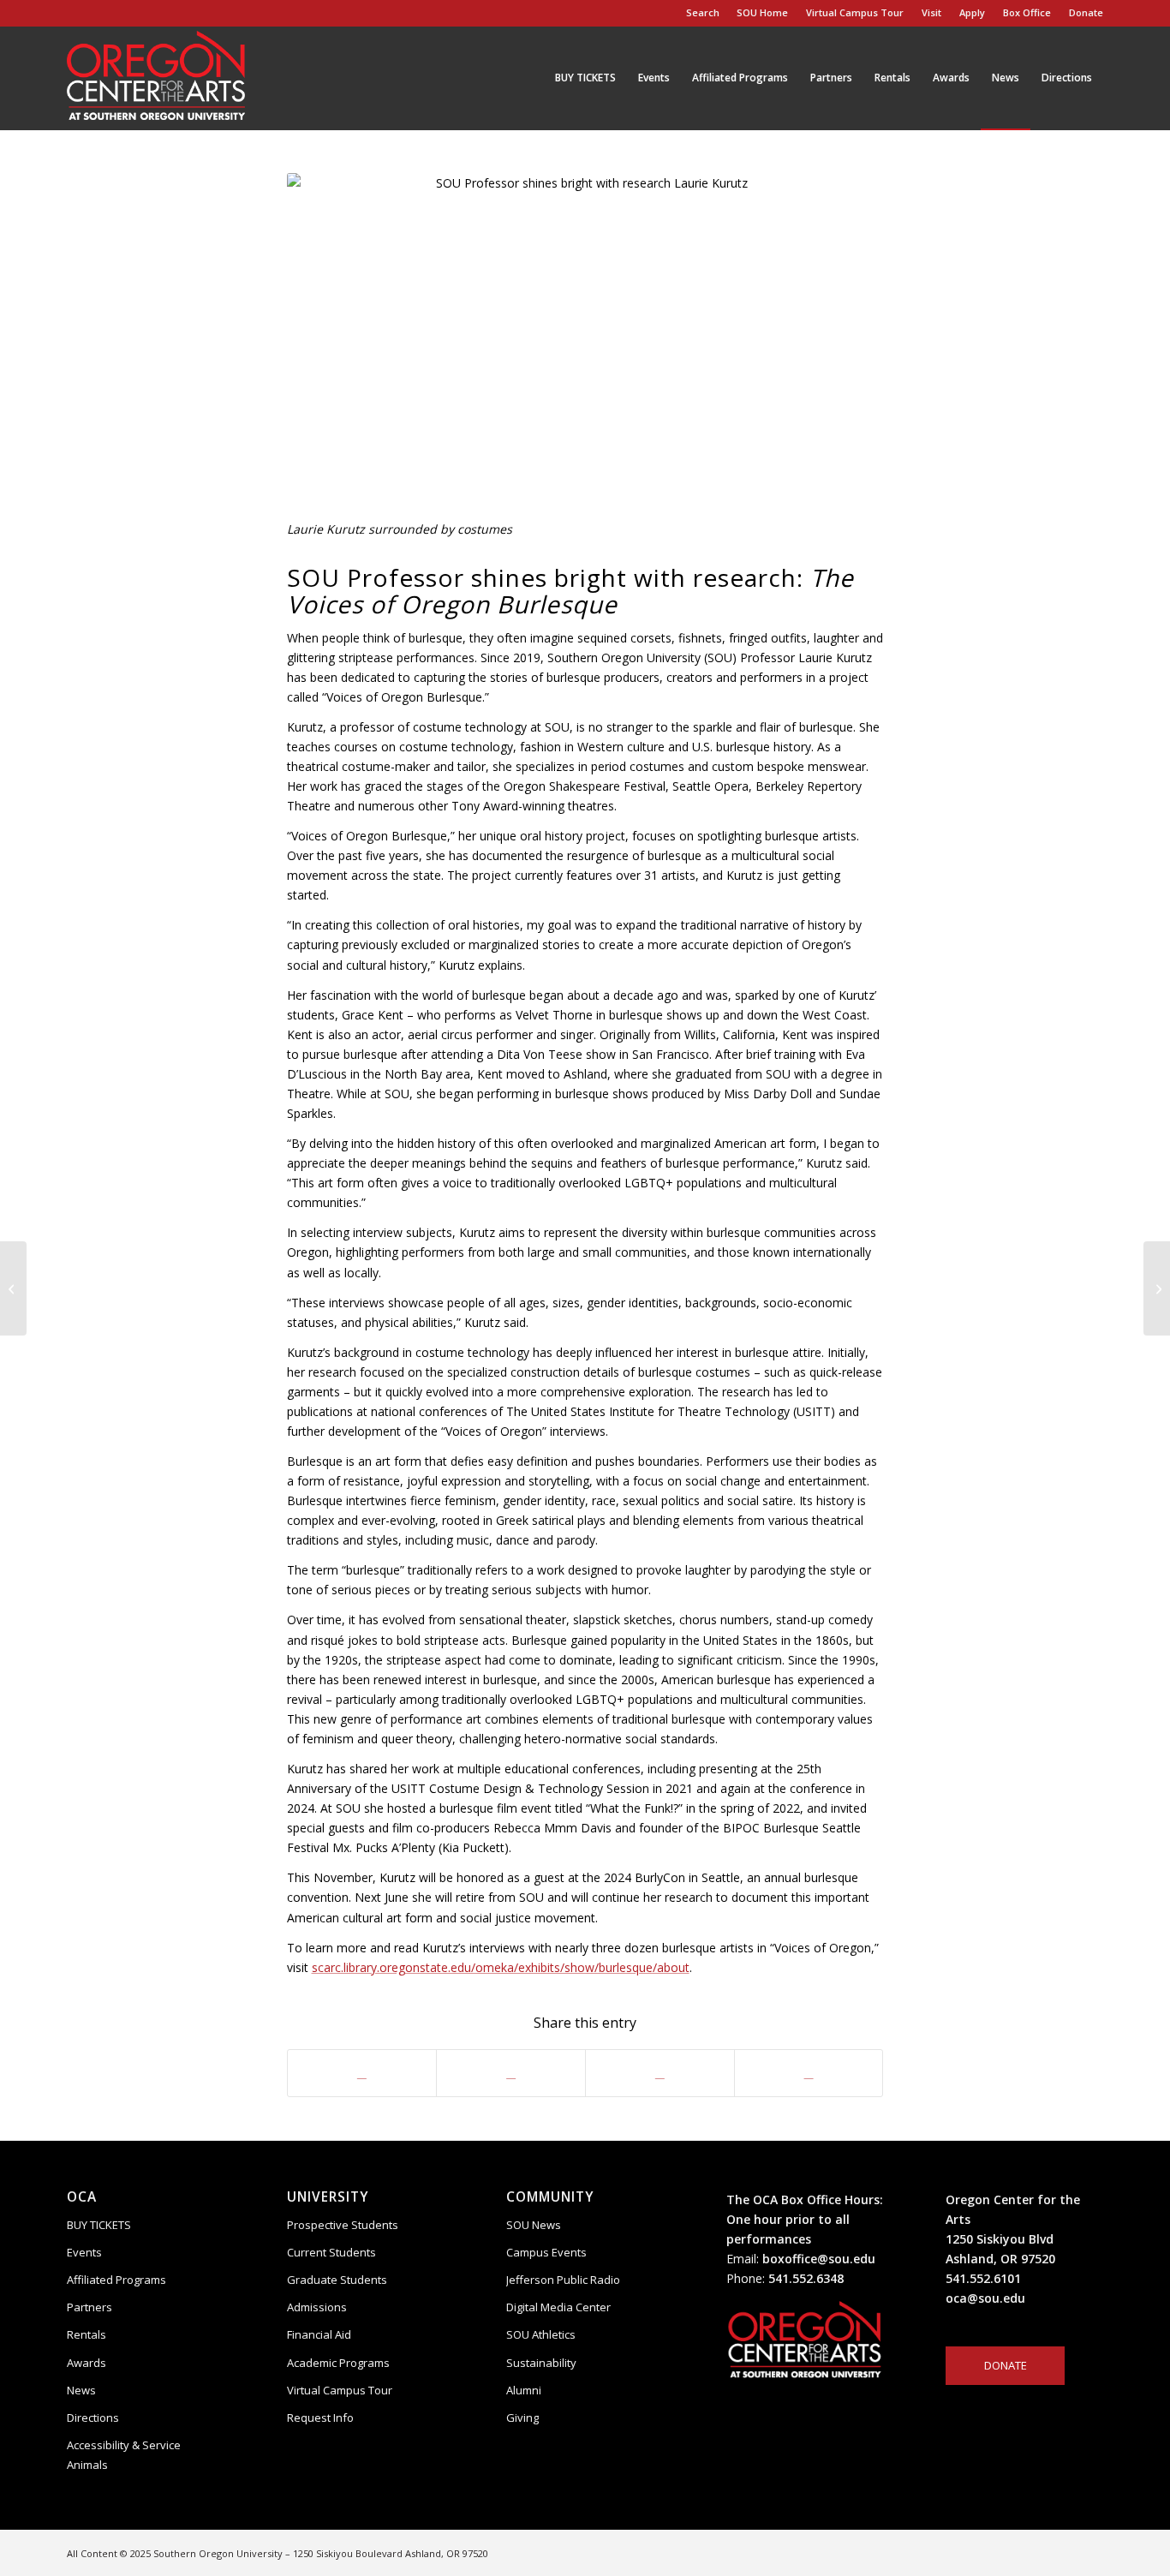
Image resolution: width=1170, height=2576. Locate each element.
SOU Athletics (541, 2334)
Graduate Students (337, 2280)
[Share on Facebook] (362, 2073)
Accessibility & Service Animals (124, 2455)
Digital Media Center (558, 2307)
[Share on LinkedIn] (660, 2073)
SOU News (534, 2225)
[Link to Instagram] (1013, 2552)
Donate (1086, 12)
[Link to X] (1090, 2552)
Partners (90, 2307)
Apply (972, 12)
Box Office (1027, 12)
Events (84, 2252)
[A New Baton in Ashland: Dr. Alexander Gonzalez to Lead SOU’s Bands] (13, 1288)
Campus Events (546, 2252)
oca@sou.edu (985, 2298)
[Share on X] (511, 2073)
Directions (93, 2418)
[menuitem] (763, 13)
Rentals (87, 2334)
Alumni (524, 2390)
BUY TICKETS (99, 2225)
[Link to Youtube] (1065, 2552)
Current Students (331, 2252)
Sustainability (541, 2363)
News (81, 2390)
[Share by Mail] (809, 2073)
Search (700, 12)
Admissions (317, 2307)
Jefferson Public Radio (563, 2280)
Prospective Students (343, 2225)
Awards (87, 2363)
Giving (522, 2418)
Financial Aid (319, 2334)
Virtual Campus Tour (855, 12)
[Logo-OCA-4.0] (156, 78)
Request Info (320, 2418)
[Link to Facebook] (1039, 2552)
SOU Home (762, 12)
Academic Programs (338, 2363)
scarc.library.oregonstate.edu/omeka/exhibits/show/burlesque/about (501, 1967)
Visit (931, 12)
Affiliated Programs (116, 2280)
